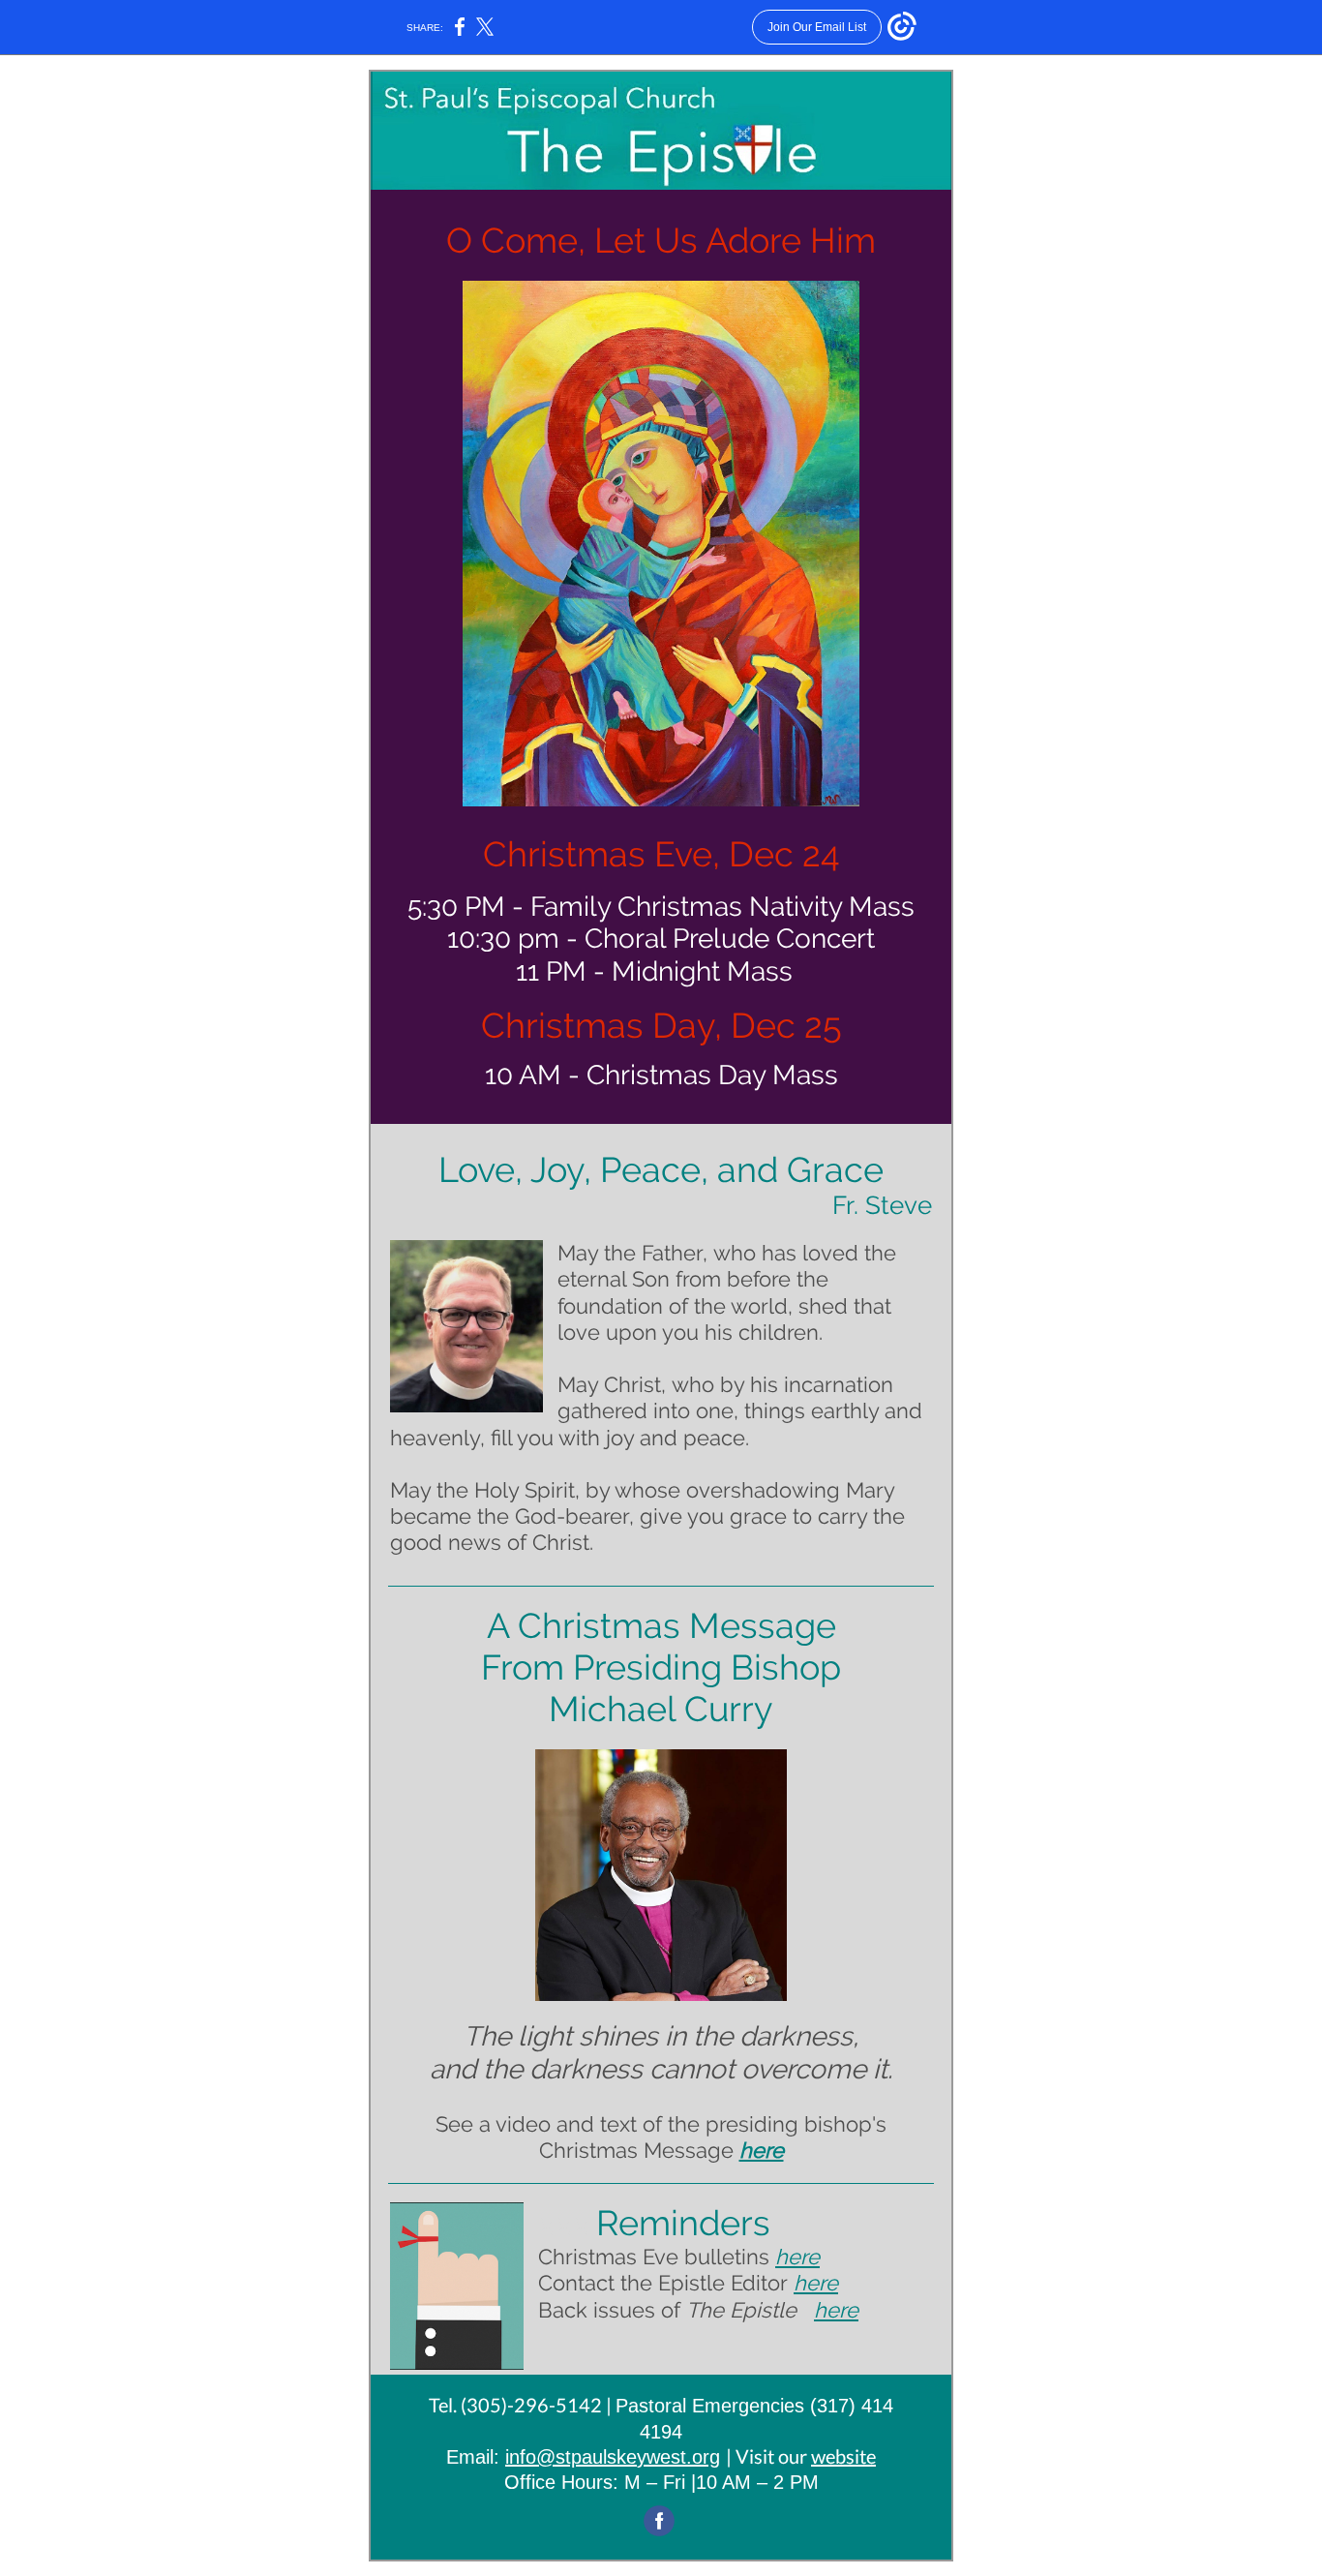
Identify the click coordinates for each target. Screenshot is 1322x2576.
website (843, 2456)
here (762, 2150)
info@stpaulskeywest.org (613, 2457)
